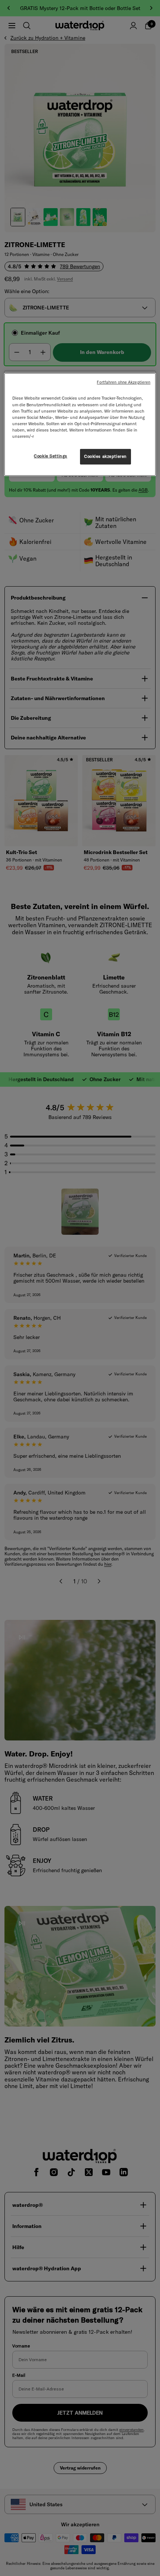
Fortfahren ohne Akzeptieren (124, 382)
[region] (80, 424)
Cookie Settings (51, 456)
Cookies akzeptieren (105, 456)
